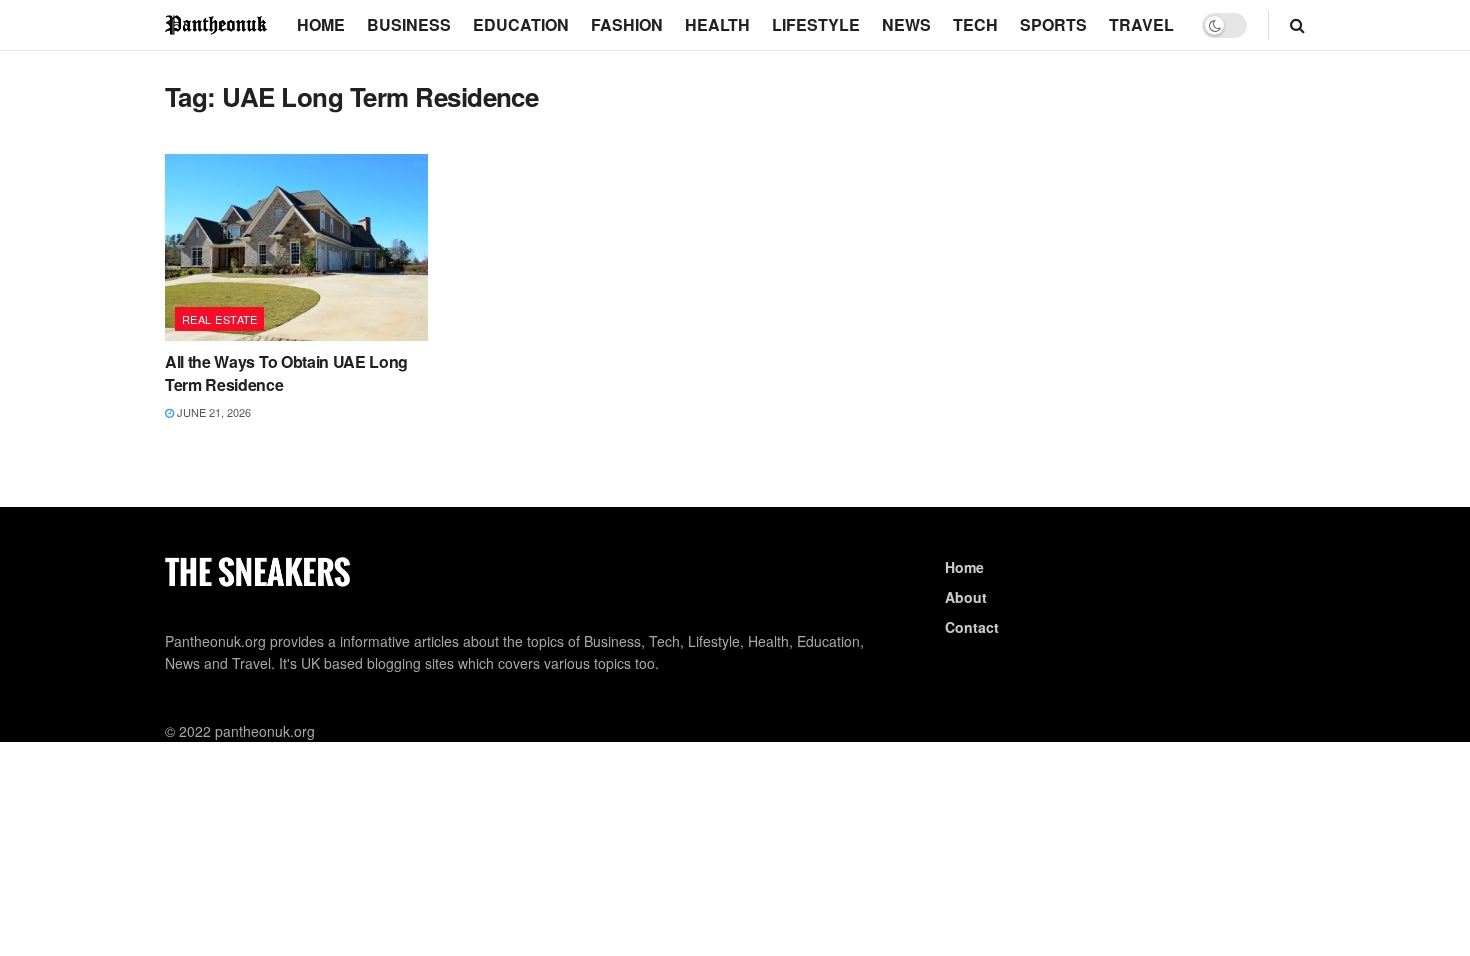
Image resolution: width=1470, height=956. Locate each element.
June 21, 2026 (212, 412)
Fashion (627, 24)
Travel (1141, 24)
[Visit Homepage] (217, 24)
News (906, 24)
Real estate (220, 319)
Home (321, 24)
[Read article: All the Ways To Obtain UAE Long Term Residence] (296, 248)
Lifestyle (816, 24)
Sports (1053, 24)
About (966, 597)
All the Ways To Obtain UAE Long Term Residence (286, 372)
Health (717, 24)
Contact (972, 627)
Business (409, 24)
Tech (975, 24)
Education (521, 24)
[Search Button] (1297, 25)
